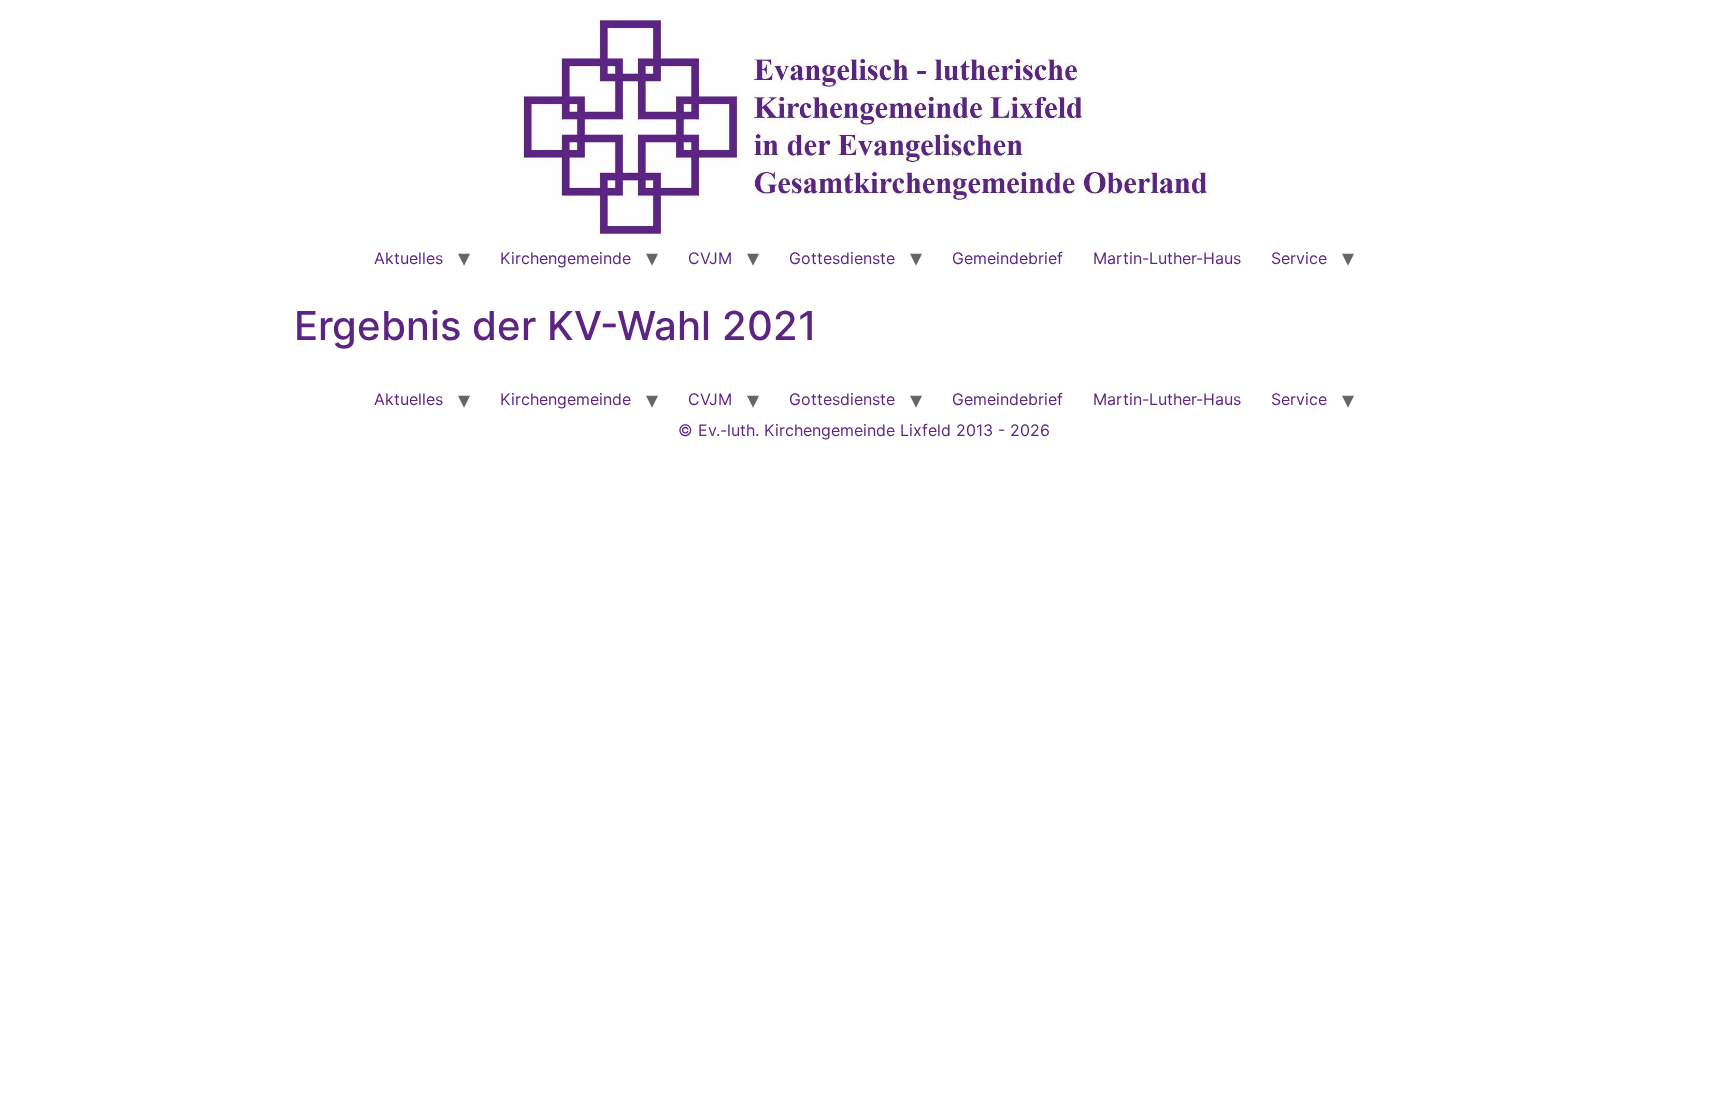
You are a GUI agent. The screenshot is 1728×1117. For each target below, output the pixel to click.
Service (1299, 258)
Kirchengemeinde (565, 258)
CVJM (710, 258)
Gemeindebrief (1007, 258)
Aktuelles (408, 258)
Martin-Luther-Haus (1167, 258)
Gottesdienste (842, 258)
